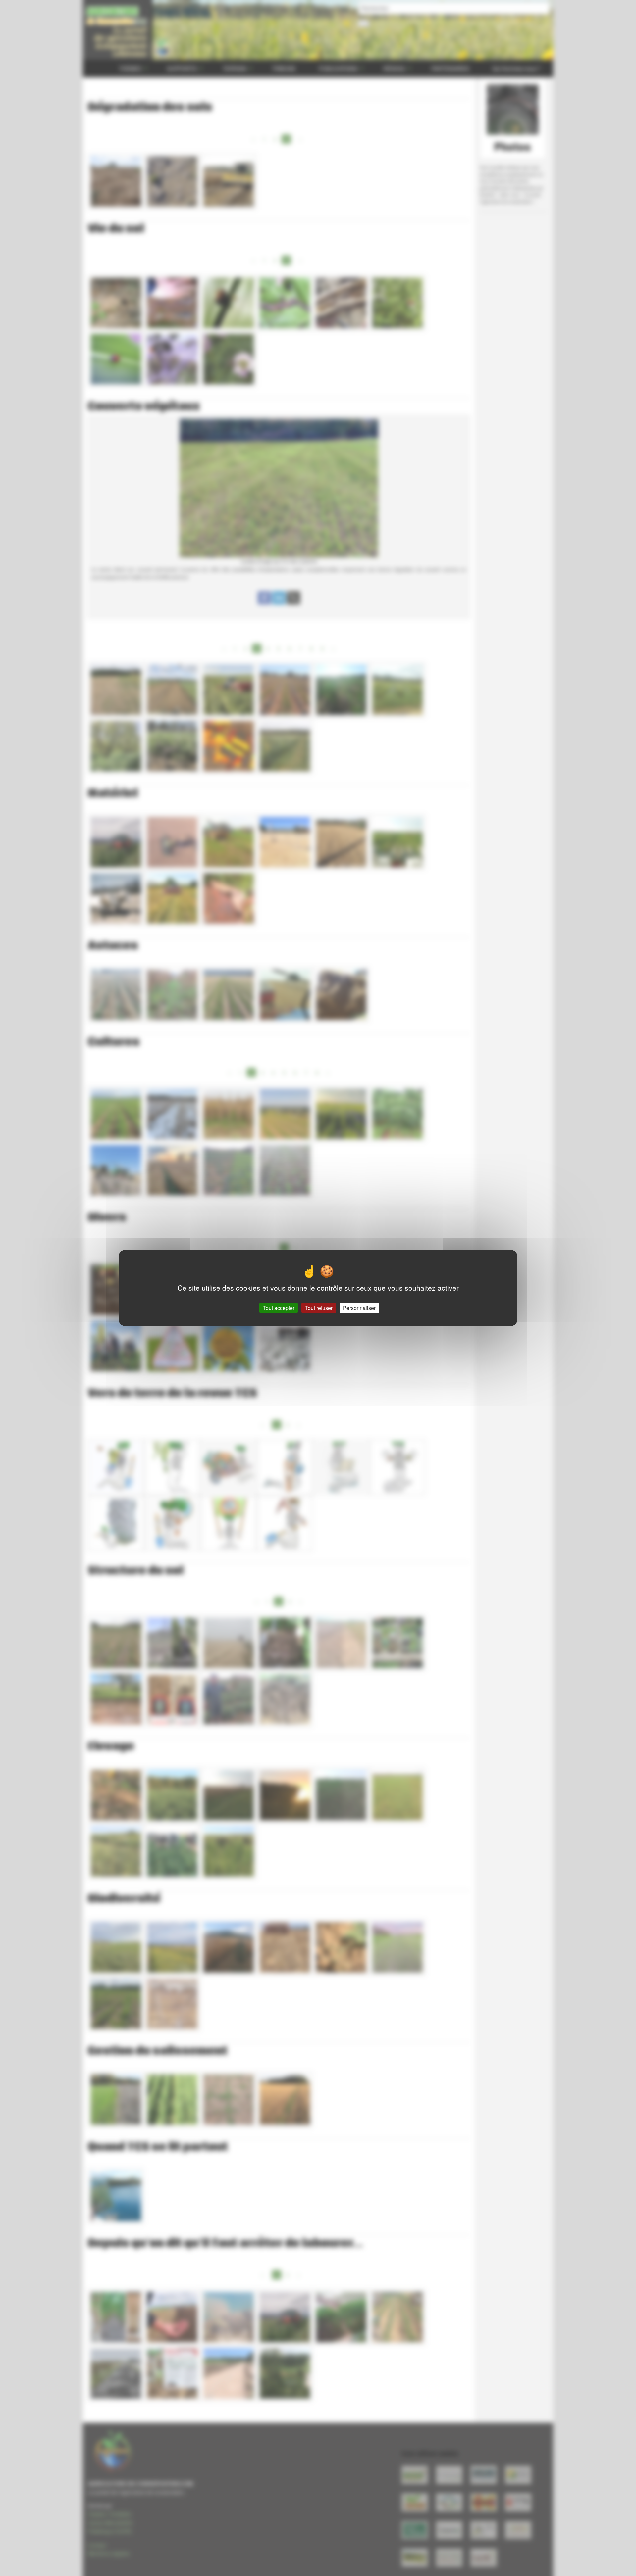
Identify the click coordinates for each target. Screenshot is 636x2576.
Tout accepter (279, 1308)
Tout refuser (319, 1308)
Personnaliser (359, 1308)
